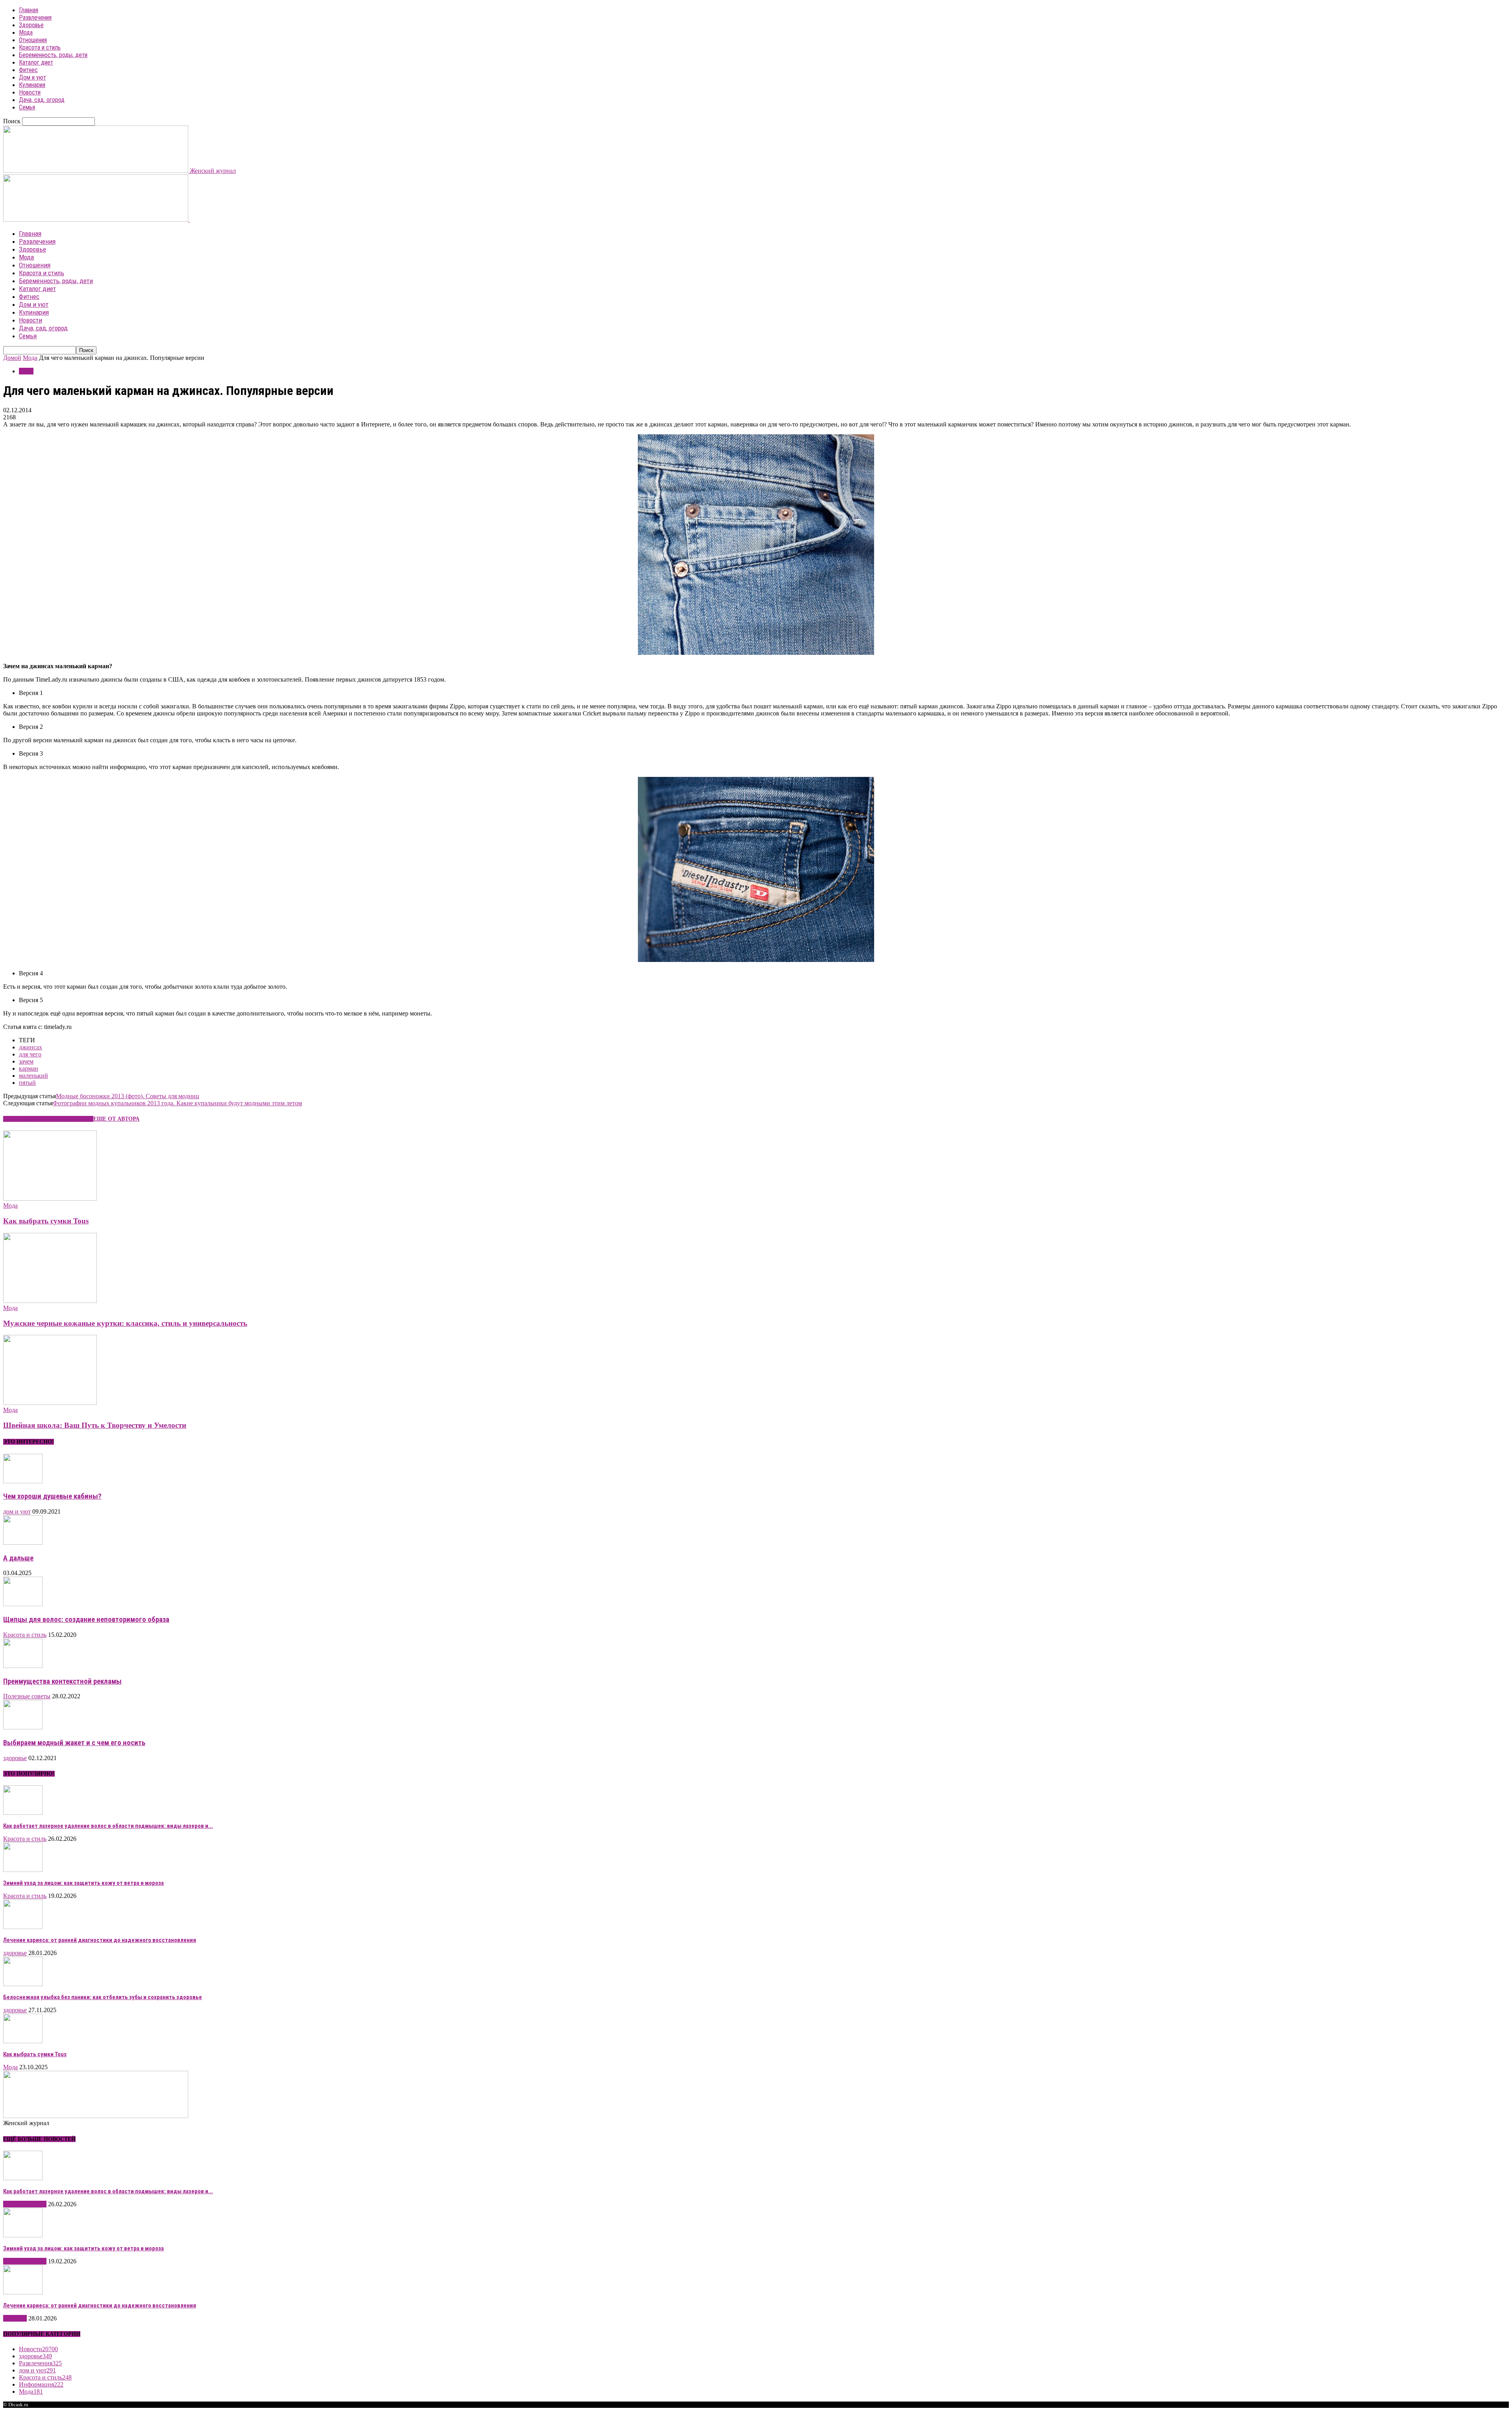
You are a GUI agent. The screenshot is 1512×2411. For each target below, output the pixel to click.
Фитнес (28, 70)
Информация (41, 2384)
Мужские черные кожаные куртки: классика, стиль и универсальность (125, 1323)
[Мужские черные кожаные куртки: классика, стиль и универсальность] (50, 1301)
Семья (27, 107)
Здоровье (31, 25)
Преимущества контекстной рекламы (62, 1681)
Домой (12, 358)
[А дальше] (23, 1543)
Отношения (33, 40)
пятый (27, 1083)
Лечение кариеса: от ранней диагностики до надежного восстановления (100, 1940)
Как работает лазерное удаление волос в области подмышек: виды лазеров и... (108, 1826)
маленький (33, 1076)
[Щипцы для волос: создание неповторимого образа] (23, 1604)
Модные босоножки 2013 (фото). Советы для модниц (128, 1096)
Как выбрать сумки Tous (46, 1221)
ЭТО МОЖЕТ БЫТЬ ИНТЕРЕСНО (48, 1119)
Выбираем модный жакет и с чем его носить (74, 1743)
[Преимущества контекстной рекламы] (23, 1666)
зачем (26, 1061)
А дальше (18, 1558)
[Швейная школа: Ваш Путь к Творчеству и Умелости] (50, 1403)
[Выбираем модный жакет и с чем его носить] (23, 1727)
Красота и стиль (40, 47)
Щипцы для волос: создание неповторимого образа (86, 1620)
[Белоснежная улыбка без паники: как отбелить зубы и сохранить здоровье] (23, 1984)
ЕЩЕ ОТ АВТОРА (116, 1119)
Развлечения (35, 18)
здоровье (15, 1758)
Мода (26, 32)
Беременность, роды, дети (53, 55)
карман (29, 1068)
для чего (30, 1054)
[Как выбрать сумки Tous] (50, 1198)
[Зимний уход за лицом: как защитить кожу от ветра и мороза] (23, 1870)
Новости (30, 92)
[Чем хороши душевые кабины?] (23, 1481)
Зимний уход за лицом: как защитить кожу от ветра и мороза (83, 1883)
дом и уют (17, 1511)
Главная (29, 10)
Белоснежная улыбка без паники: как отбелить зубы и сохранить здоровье (103, 1997)
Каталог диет (36, 62)
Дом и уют (32, 77)
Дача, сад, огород (42, 100)
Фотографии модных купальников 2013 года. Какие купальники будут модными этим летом (177, 1103)
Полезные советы (27, 1696)
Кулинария (32, 85)
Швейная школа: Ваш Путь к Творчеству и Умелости (95, 1425)
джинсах (31, 1047)
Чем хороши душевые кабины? (52, 1496)
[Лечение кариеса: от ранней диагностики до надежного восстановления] (23, 1927)
